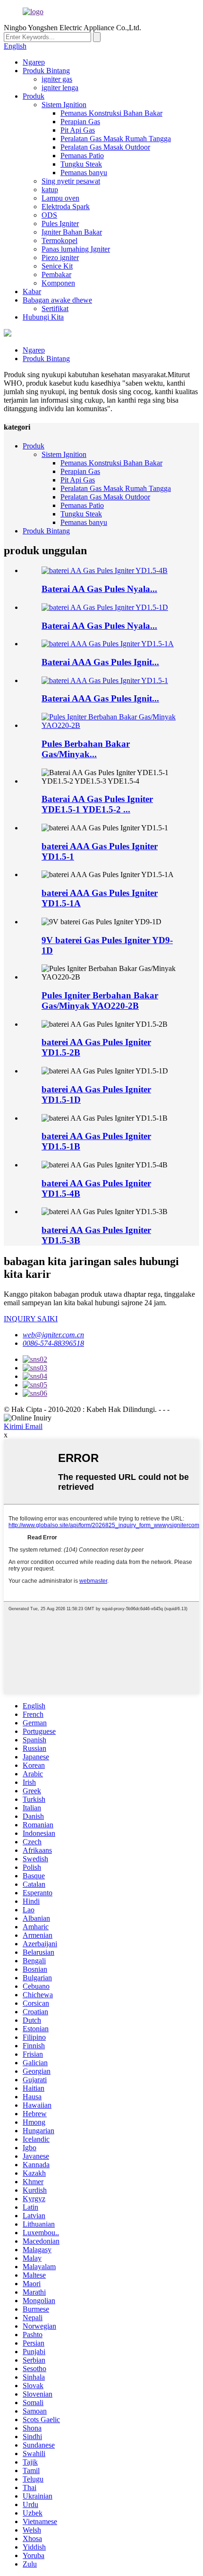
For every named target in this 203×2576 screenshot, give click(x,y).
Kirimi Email (23, 1426)
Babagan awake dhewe (57, 300)
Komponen (58, 283)
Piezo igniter (60, 258)
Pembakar (56, 274)
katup (50, 190)
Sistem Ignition (64, 105)
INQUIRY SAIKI (31, 1319)
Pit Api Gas (78, 130)
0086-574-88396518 (53, 1343)
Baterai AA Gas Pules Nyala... (99, 589)
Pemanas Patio (82, 156)
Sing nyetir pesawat (71, 181)
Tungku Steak (81, 164)
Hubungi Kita (43, 317)
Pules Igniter (60, 224)
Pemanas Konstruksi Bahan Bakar (111, 113)
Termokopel (59, 241)
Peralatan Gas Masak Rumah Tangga (116, 139)
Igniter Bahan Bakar (72, 232)
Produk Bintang (46, 71)
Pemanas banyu (84, 173)
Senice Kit (57, 266)
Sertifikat (55, 308)
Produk (34, 96)
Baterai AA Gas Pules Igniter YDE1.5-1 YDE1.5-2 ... (97, 804)
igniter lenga (60, 88)
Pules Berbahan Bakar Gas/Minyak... (86, 749)
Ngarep (34, 62)
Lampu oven (60, 198)
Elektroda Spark (66, 207)
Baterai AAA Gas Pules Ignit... (100, 662)
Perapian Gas (80, 122)
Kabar (32, 291)
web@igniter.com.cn (53, 1335)
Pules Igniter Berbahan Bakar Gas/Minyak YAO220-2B (100, 1001)
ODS (49, 215)
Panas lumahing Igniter (76, 249)
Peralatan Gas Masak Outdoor (105, 147)
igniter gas (57, 79)
